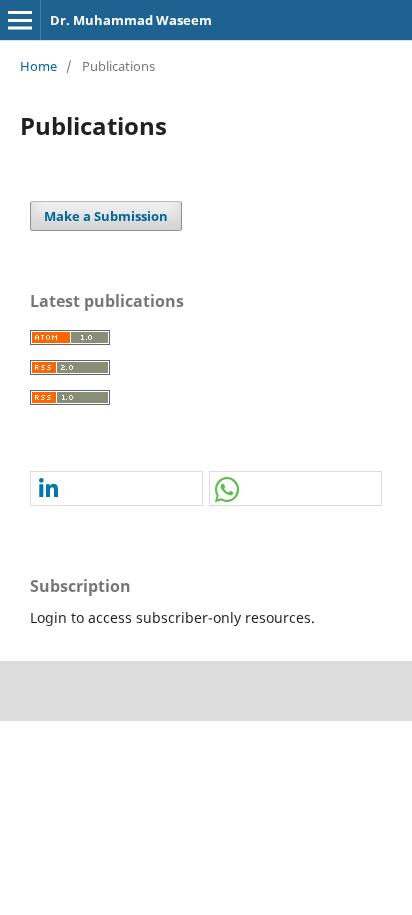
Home (38, 66)
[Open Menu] (20, 20)
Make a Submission (106, 216)
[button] (116, 489)
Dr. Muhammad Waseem (131, 20)
